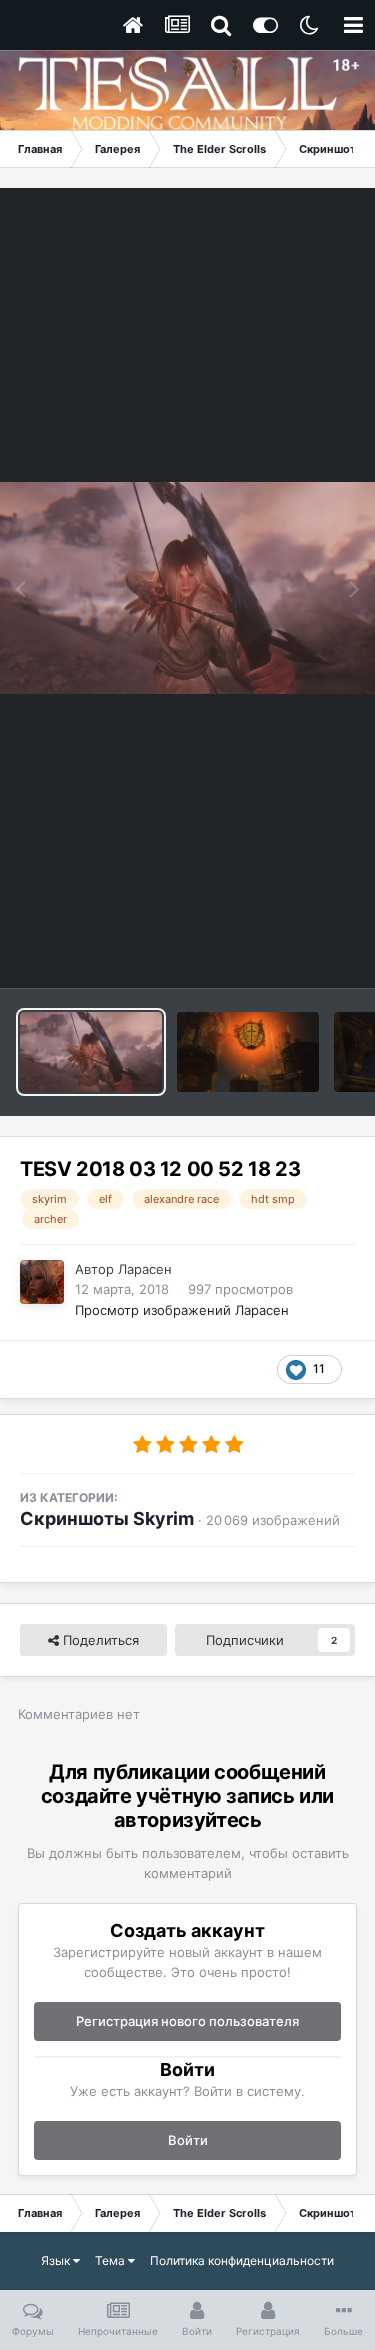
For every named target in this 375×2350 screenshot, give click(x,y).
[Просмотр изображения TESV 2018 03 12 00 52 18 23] (91, 1052)
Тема (111, 2260)
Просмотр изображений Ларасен (182, 1310)
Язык (57, 2260)
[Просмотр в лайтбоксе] (187, 587)
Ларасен (145, 1269)
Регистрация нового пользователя (187, 2021)
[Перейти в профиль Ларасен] (42, 1282)
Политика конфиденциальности (242, 2260)
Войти (188, 2140)
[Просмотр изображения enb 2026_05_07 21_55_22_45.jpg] (248, 1052)
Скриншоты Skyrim (107, 1518)
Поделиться (99, 1640)
